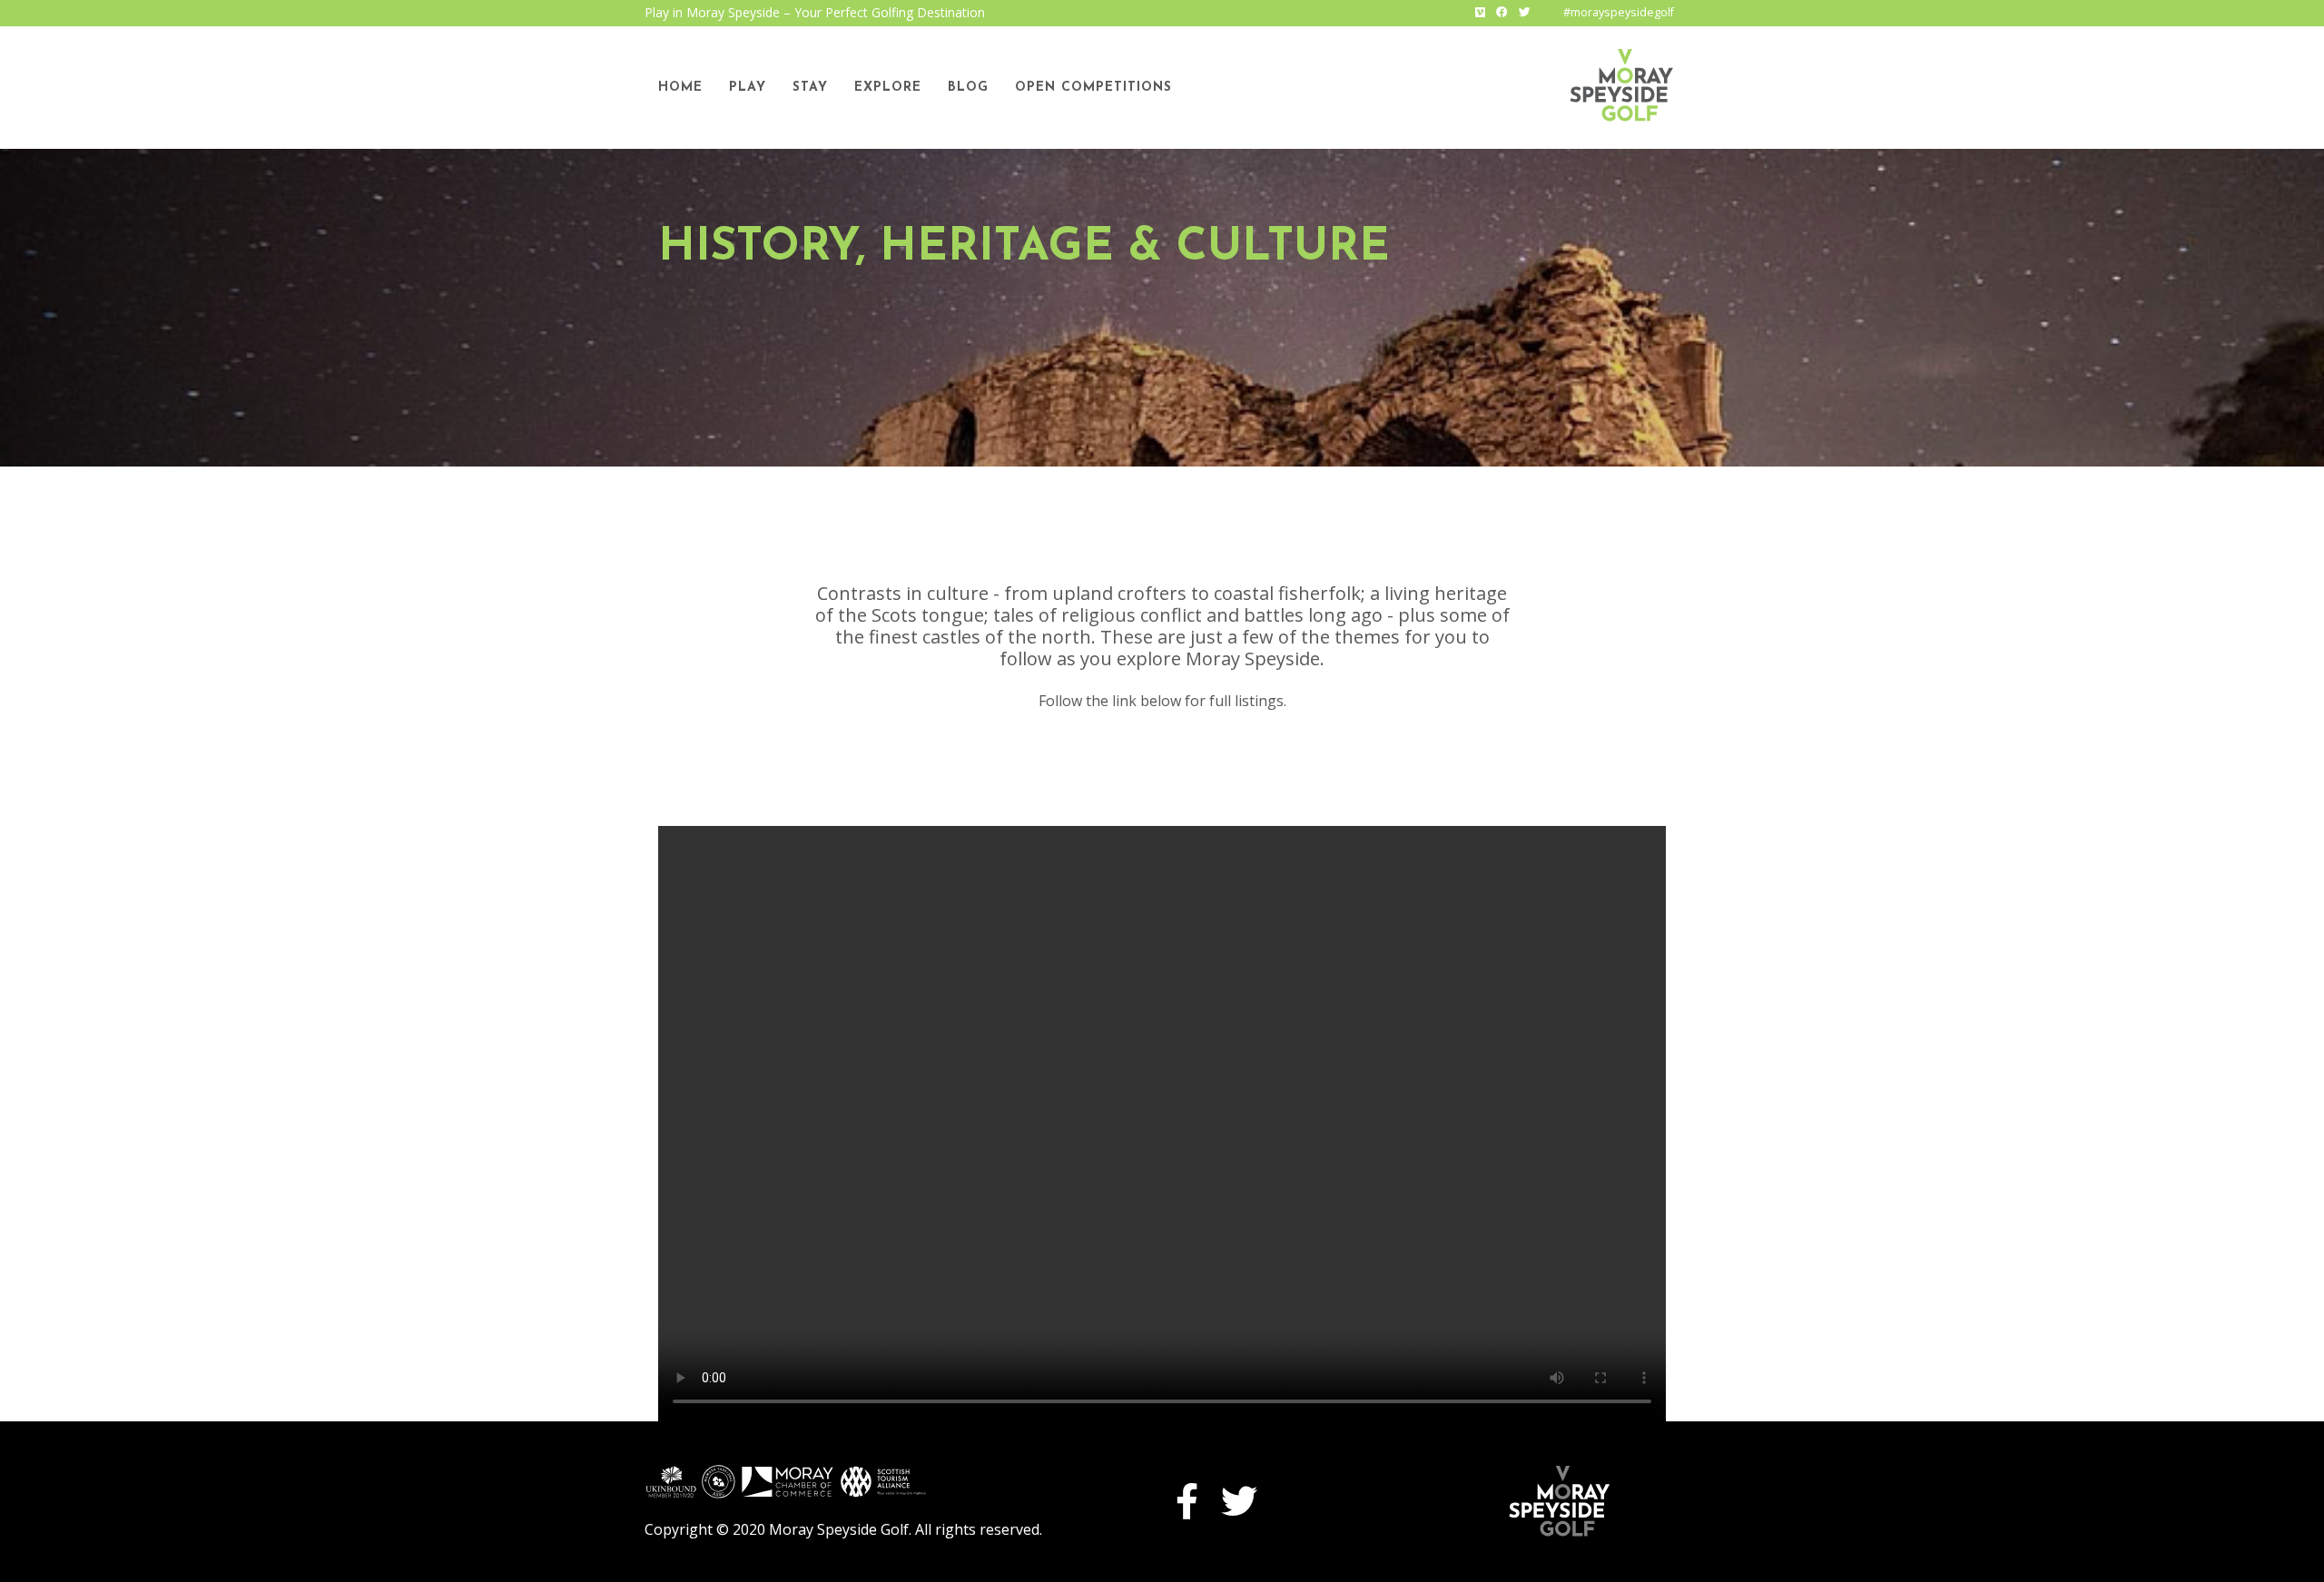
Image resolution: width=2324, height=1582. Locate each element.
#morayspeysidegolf (1619, 12)
